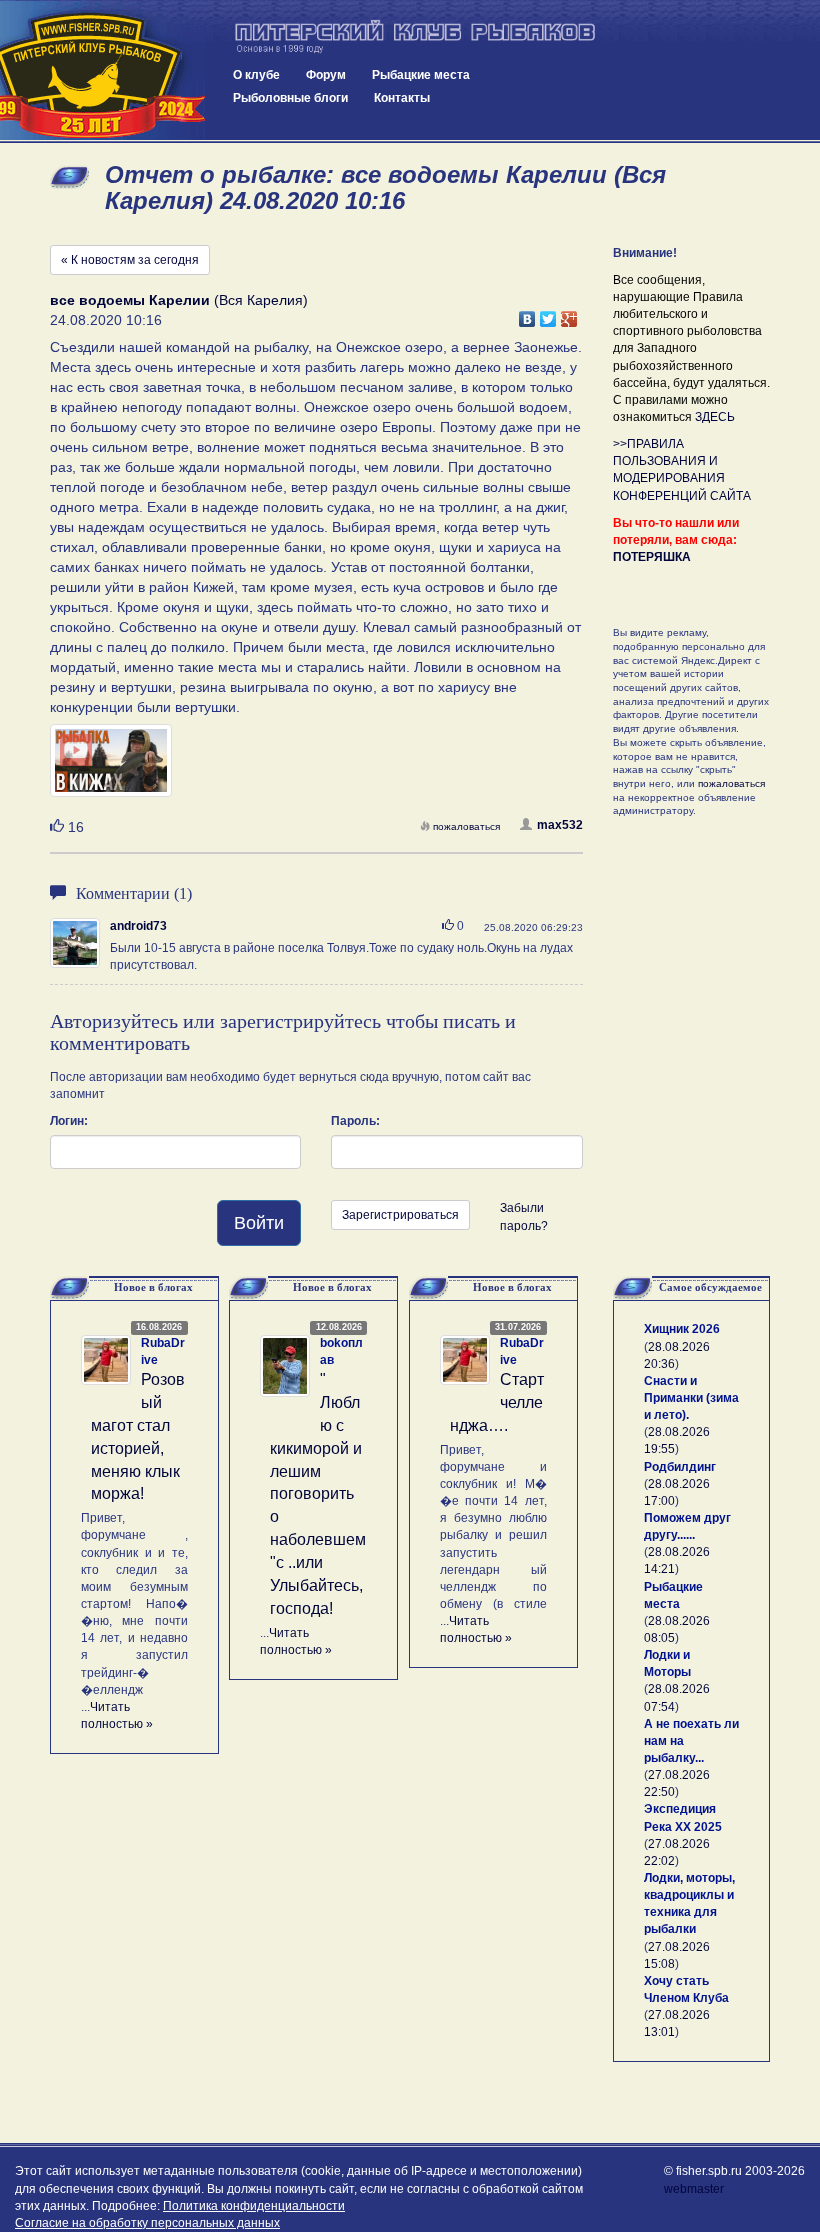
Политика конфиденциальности (254, 2206)
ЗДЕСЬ (715, 417)
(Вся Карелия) (179, 300)
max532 (560, 825)
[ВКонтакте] (527, 314)
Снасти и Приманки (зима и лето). (691, 1398)
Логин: (69, 1121)
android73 (138, 926)
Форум (326, 75)
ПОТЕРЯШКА (652, 557)
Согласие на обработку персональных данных (147, 2223)
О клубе (256, 75)
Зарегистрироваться (400, 1215)
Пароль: (355, 1121)
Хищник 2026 (682, 1329)
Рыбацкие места (421, 75)
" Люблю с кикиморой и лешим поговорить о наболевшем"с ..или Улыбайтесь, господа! (318, 1493)
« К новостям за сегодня (130, 260)
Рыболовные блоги (290, 98)
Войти (259, 1223)
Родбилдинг (680, 1467)
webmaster (694, 2189)
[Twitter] (548, 314)
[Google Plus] (569, 314)
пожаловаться (466, 826)
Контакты (402, 98)
